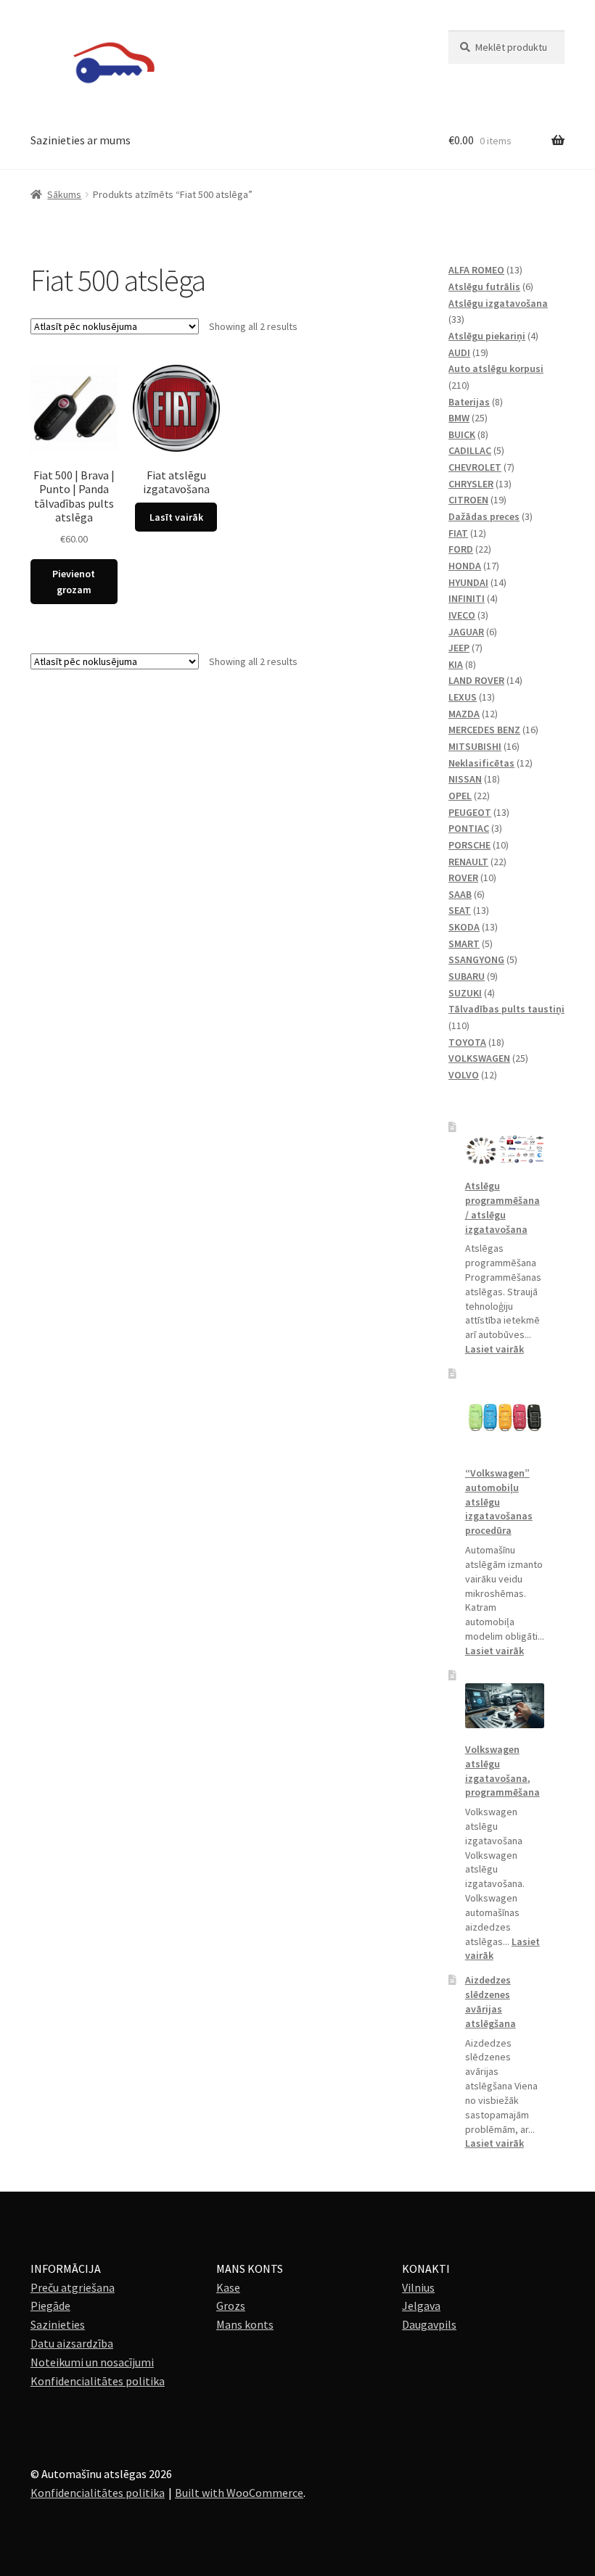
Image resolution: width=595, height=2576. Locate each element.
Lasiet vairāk (495, 1349)
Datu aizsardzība (72, 2343)
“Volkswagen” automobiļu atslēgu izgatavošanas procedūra (499, 1502)
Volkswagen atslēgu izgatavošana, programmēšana (502, 1771)
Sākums (64, 194)
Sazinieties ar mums (81, 140)
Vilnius (418, 2287)
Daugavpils (429, 2324)
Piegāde (50, 2305)
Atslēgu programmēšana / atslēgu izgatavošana (502, 1207)
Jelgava (421, 2305)
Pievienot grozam (74, 582)
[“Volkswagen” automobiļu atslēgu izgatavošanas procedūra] (505, 1417)
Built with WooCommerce (239, 2493)
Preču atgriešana (73, 2287)
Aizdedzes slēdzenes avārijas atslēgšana (491, 2001)
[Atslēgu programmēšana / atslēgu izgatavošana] (505, 1150)
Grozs (231, 2305)
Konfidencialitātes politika (98, 2381)
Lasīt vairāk (176, 517)
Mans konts (245, 2324)
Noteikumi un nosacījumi (92, 2362)
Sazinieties (58, 2324)
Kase (228, 2287)
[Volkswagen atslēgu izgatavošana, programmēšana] (505, 1706)
